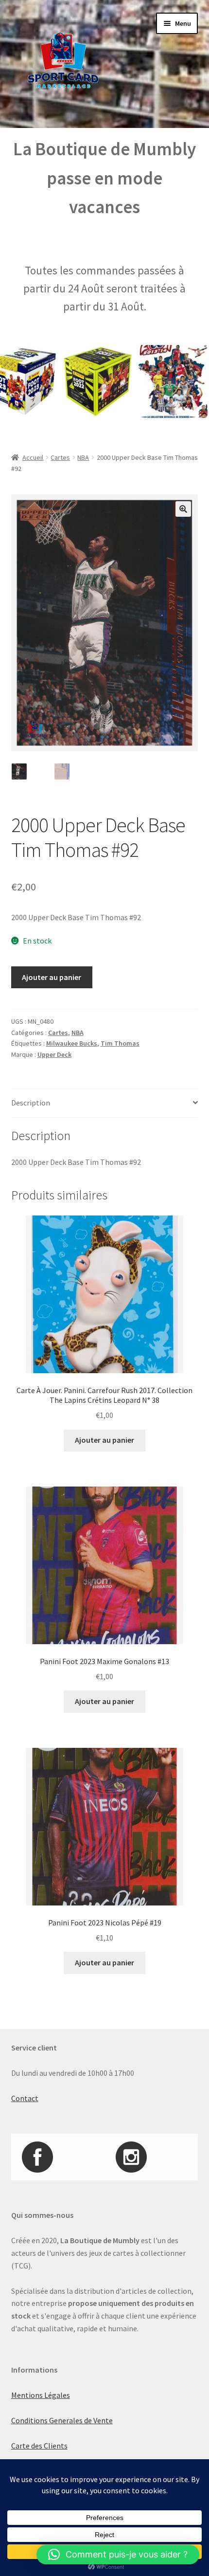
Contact (25, 2098)
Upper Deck (54, 1054)
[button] (183, 509)
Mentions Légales (41, 2395)
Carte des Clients (39, 2446)
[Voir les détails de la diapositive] (77, 381)
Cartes (60, 457)
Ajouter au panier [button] (104, 1440)
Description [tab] (31, 1103)
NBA (83, 457)
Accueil (33, 457)
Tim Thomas (120, 1043)
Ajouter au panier (52, 977)
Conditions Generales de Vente (62, 2420)
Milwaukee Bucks (72, 1043)
